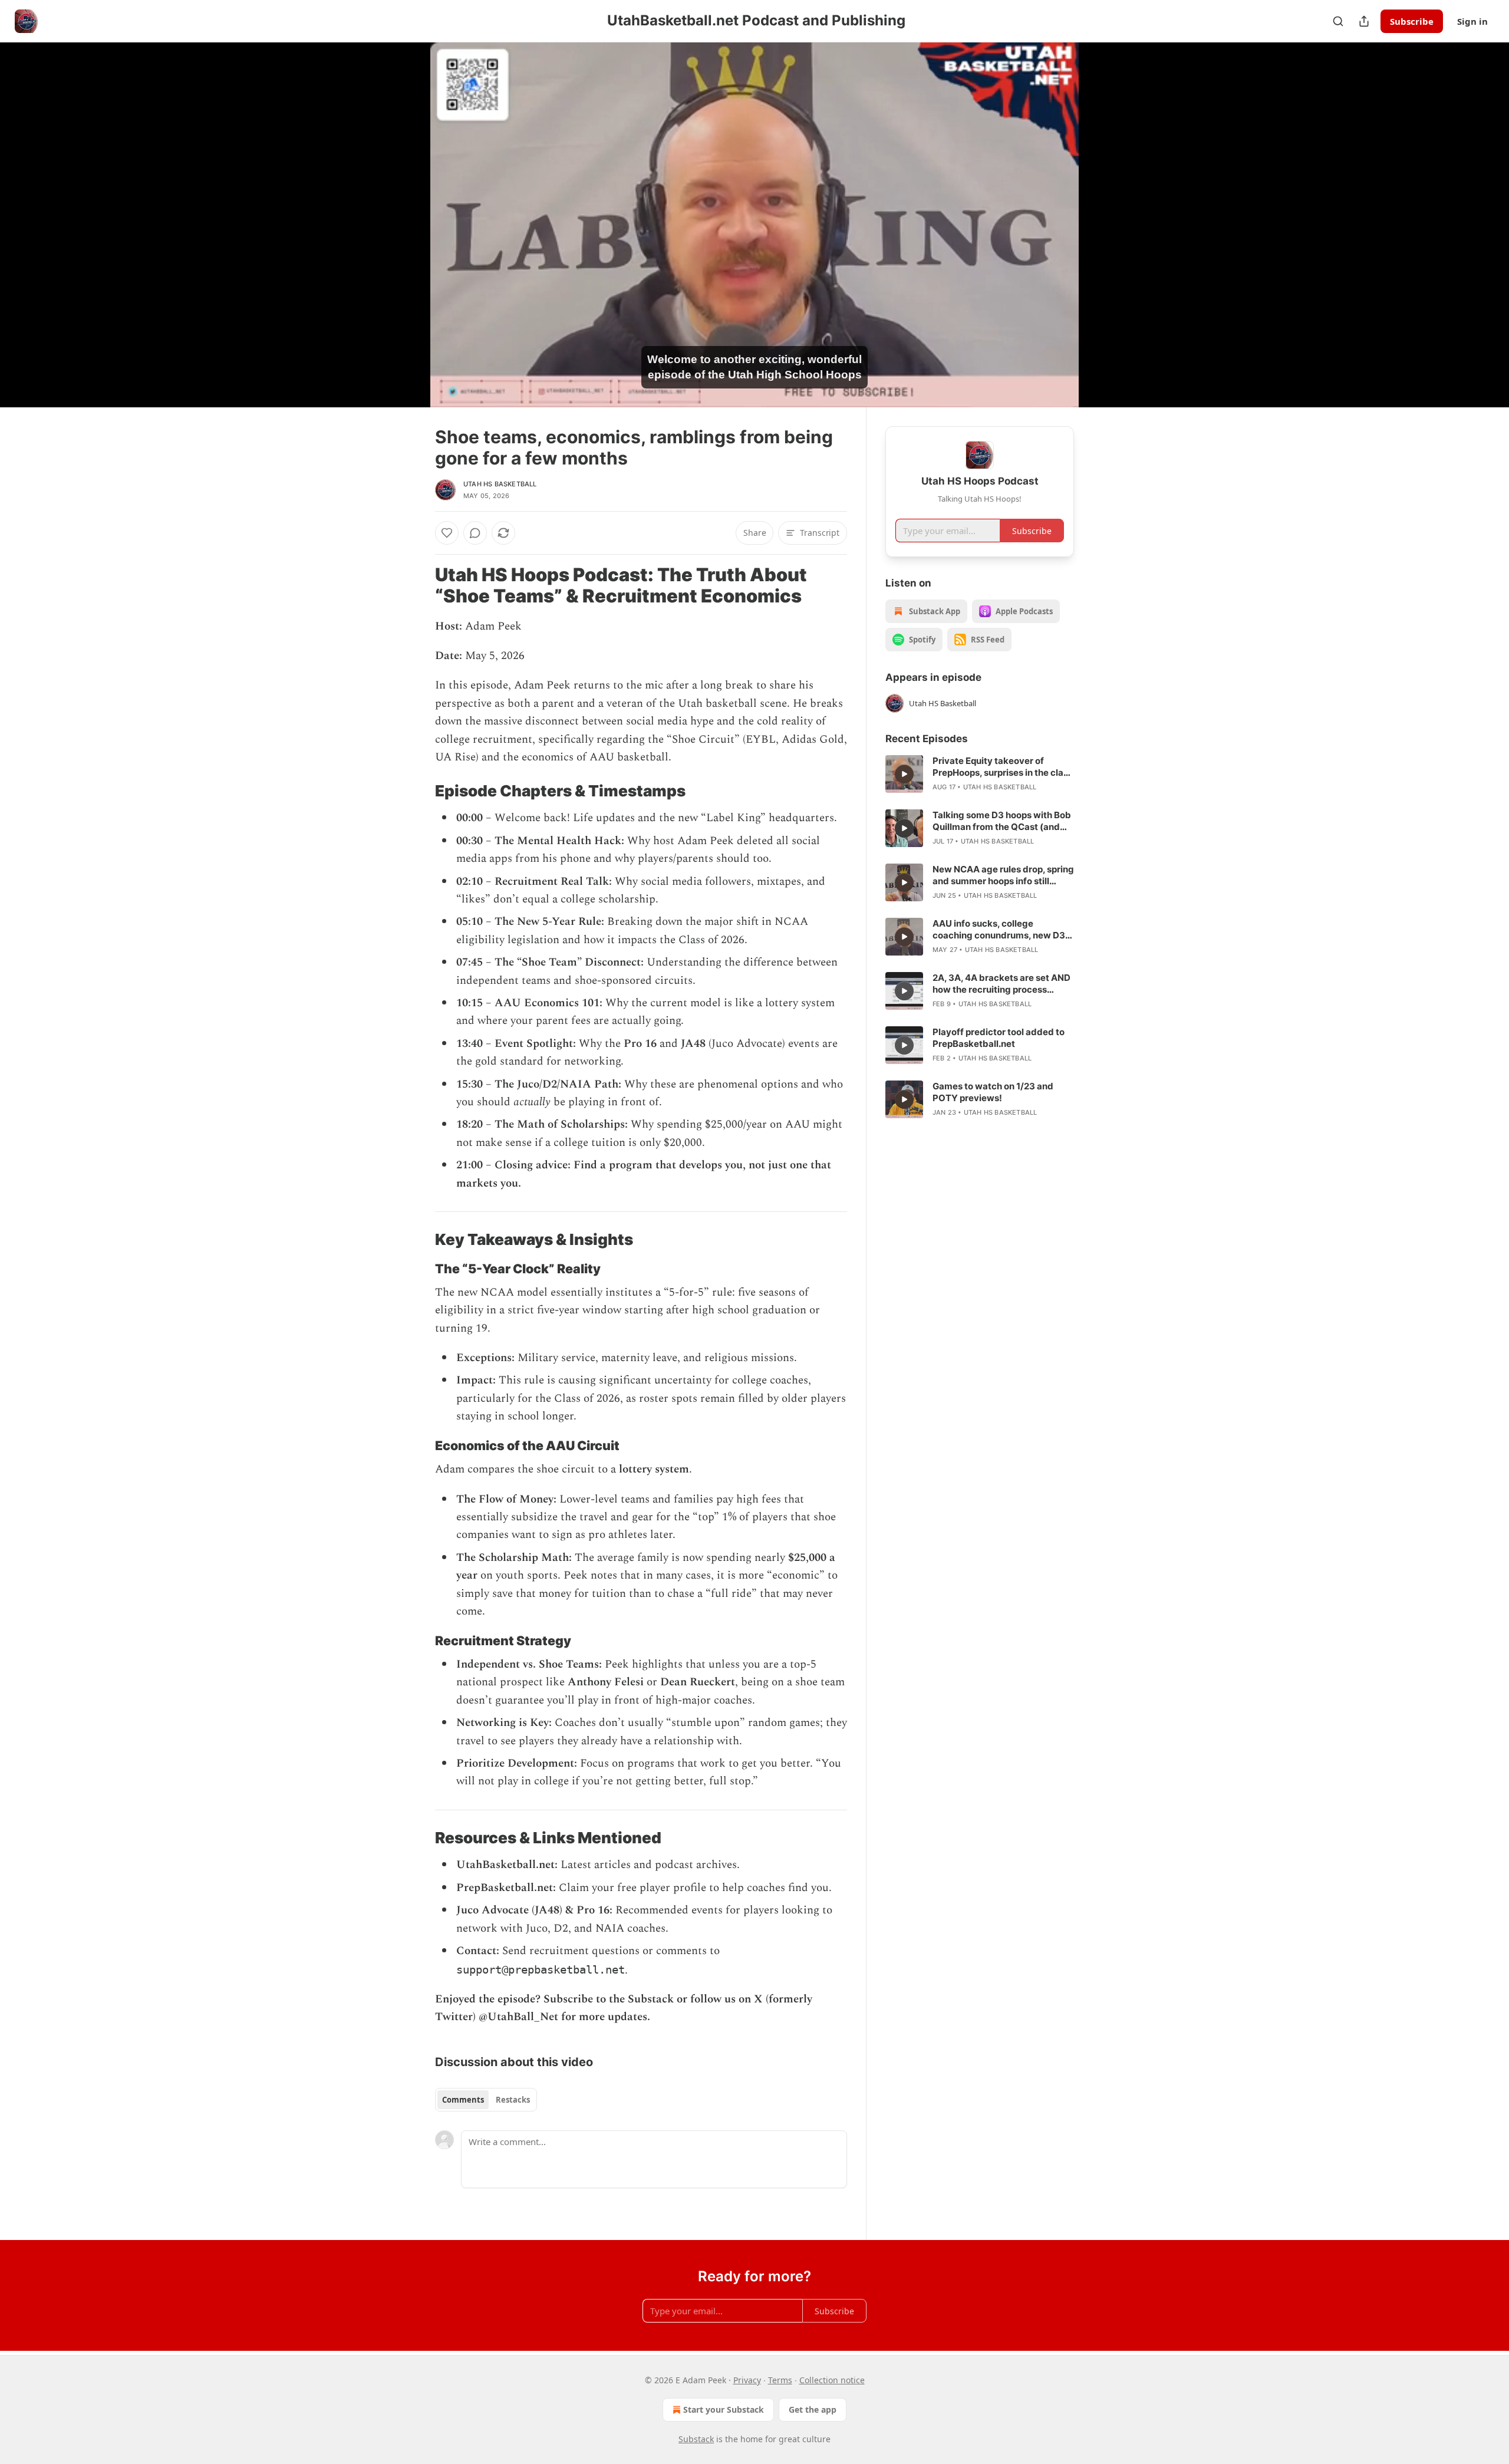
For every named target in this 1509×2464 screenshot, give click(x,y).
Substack (696, 2439)
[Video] (407, 212)
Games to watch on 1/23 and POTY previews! (993, 1092)
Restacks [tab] (513, 2100)
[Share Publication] (1364, 21)
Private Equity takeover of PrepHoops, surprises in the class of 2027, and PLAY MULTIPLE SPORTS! (1003, 767)
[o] (904, 774)
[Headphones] (407, 238)
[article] (980, 774)
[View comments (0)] (1103, 225)
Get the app (813, 2409)
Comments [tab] (463, 2100)
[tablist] (486, 2100)
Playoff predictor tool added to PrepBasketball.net (999, 1038)
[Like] (447, 533)
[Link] (419, 585)
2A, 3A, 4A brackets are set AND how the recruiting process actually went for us (1001, 984)
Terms (780, 2380)
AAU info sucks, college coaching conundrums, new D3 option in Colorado (999, 930)
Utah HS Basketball (500, 484)
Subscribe (1412, 21)
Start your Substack (724, 2409)
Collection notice (832, 2380)
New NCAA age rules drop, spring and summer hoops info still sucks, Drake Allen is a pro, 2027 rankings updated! (1003, 875)
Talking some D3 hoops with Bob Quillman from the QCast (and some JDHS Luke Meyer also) (1002, 821)
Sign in (1472, 21)
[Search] (1338, 21)
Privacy (747, 2380)
